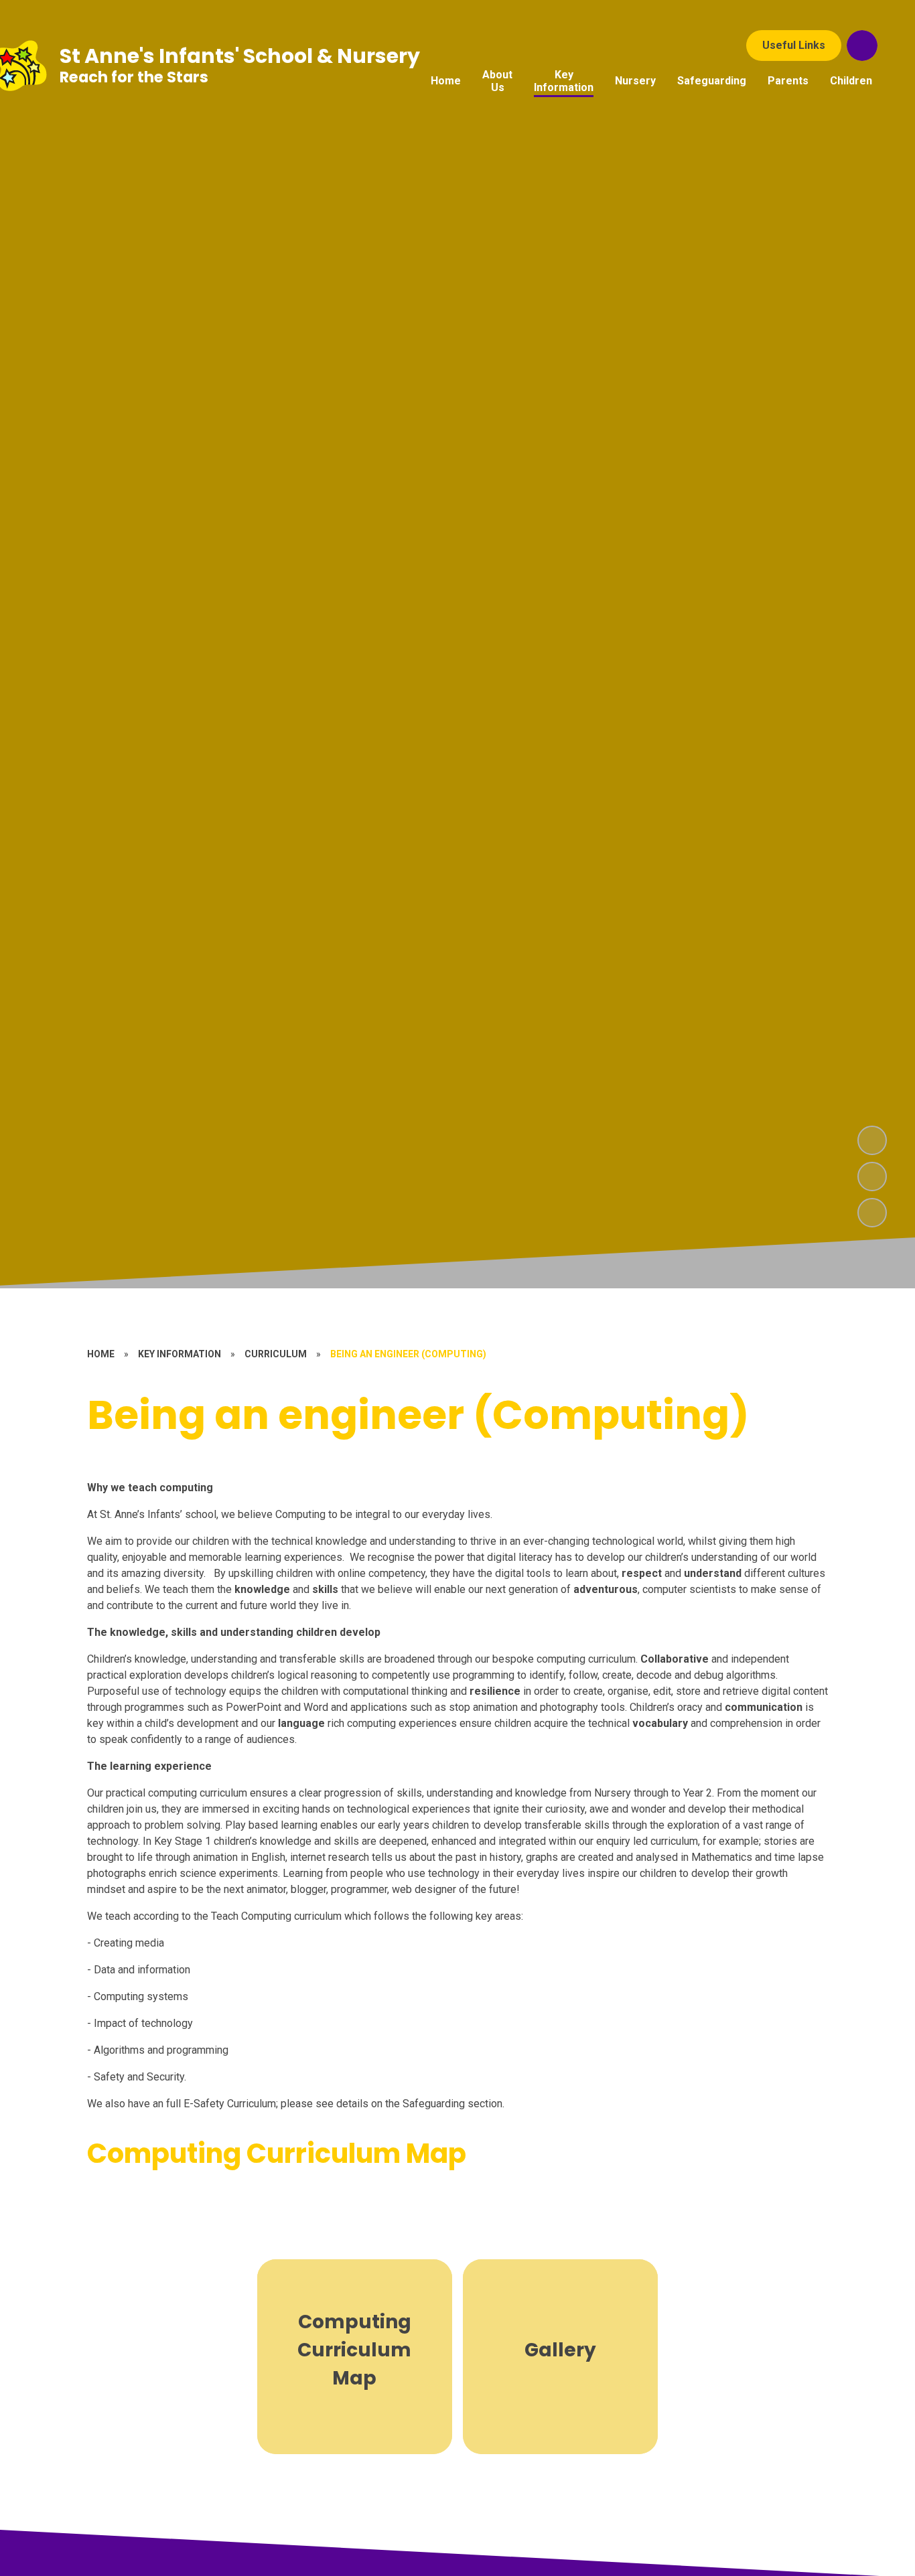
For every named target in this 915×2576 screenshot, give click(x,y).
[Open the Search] (862, 46)
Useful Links (794, 45)
